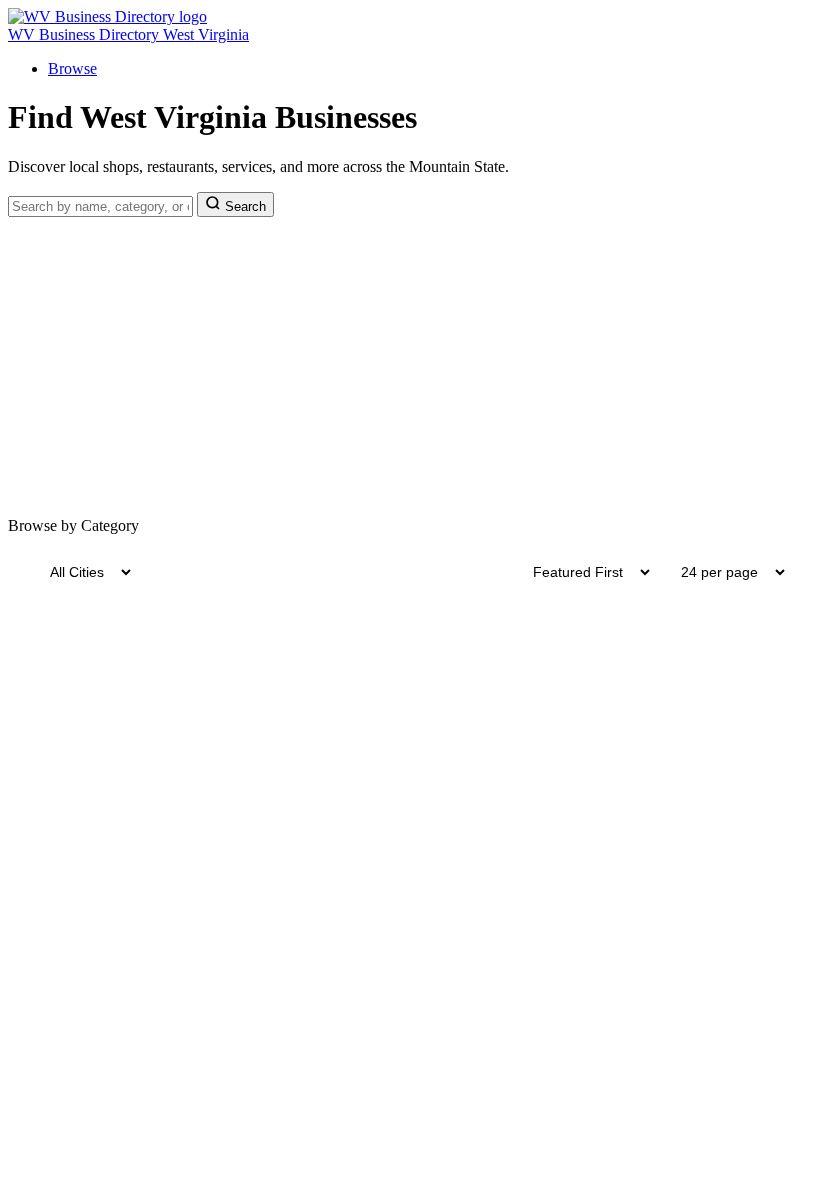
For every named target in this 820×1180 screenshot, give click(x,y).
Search (243, 206)
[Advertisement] (410, 367)
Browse (72, 68)
